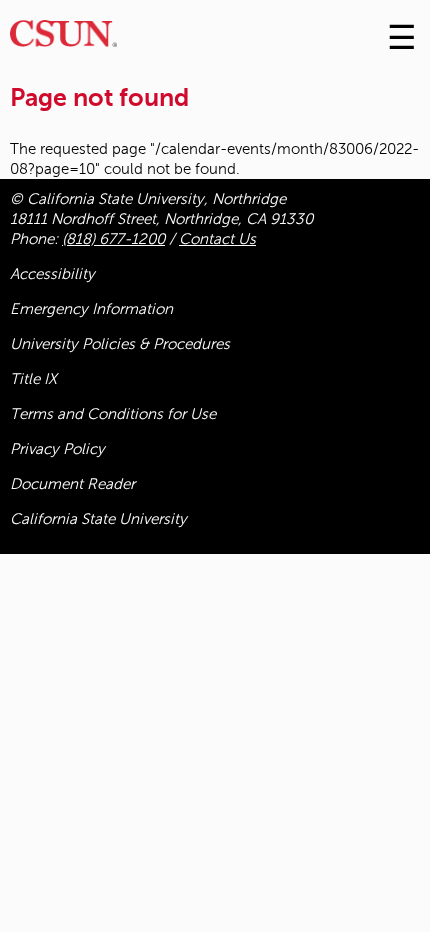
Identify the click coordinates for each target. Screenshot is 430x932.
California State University (98, 519)
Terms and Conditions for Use (113, 414)
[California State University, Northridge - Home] (63, 38)
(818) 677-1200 (113, 239)
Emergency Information (91, 309)
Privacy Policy (57, 449)
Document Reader (72, 484)
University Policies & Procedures (120, 344)
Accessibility (52, 274)
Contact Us (217, 239)
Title (33, 379)
